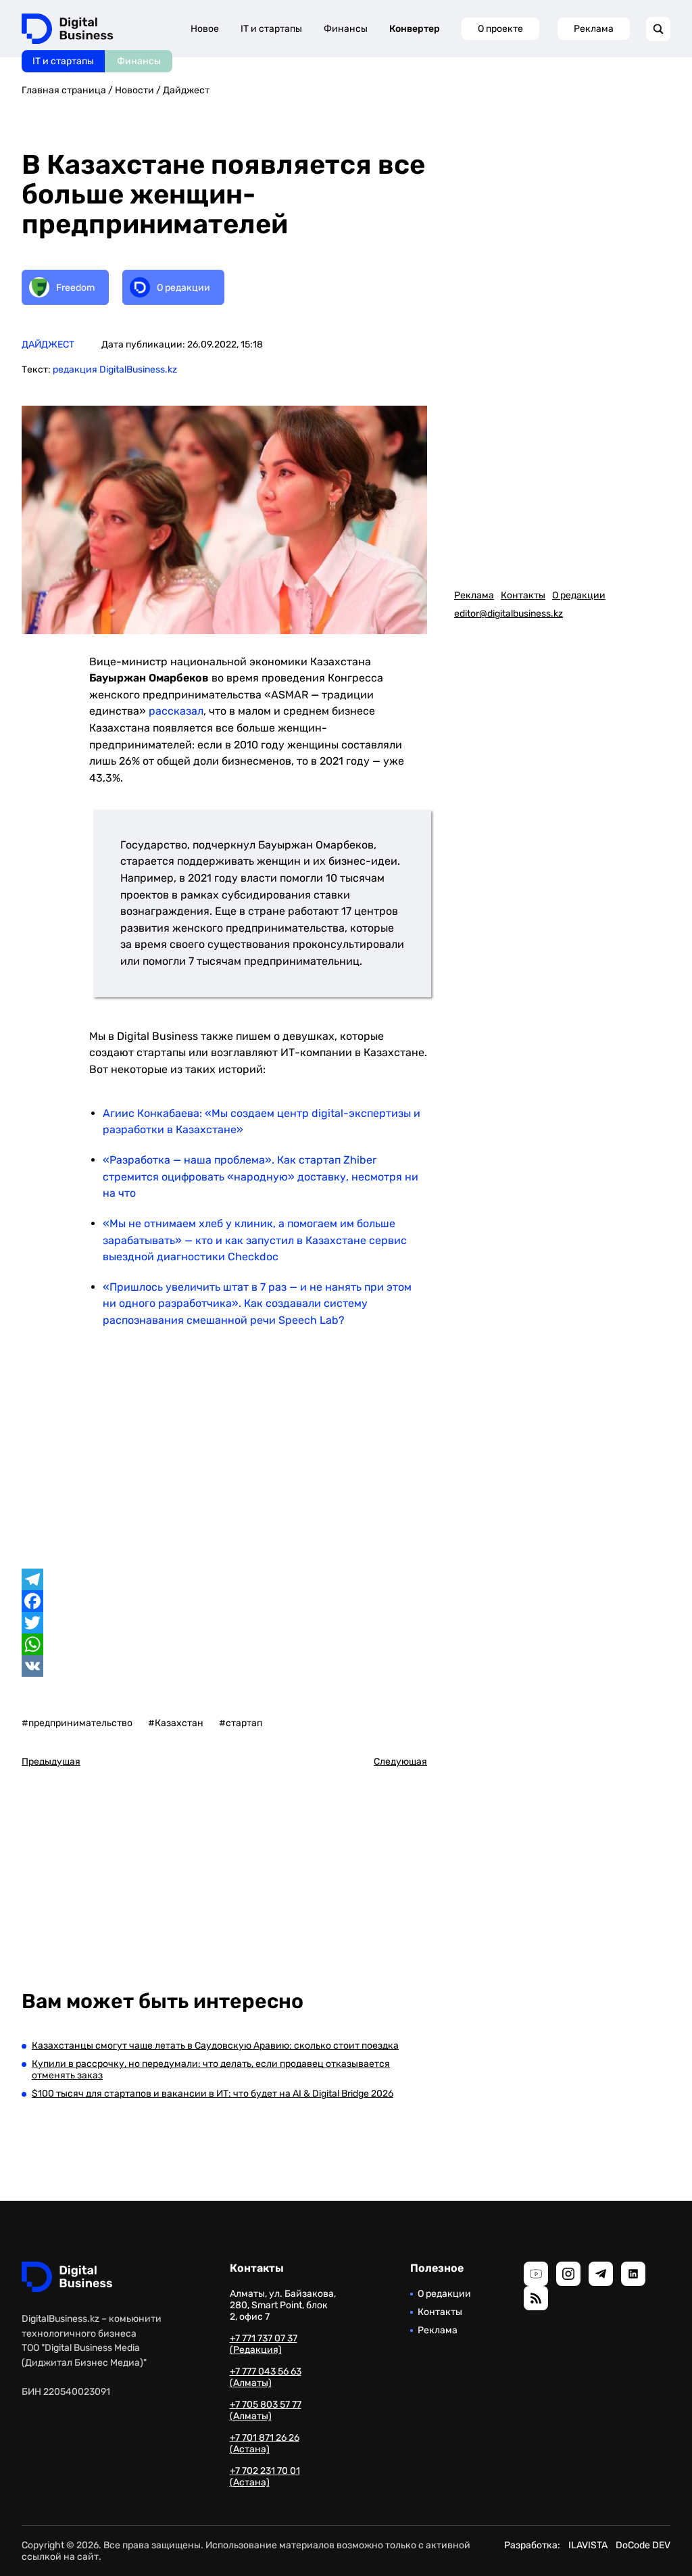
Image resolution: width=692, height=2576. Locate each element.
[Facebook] (224, 1601)
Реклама (594, 29)
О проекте (500, 29)
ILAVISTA (588, 2545)
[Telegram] (224, 1579)
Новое (205, 29)
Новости (134, 90)
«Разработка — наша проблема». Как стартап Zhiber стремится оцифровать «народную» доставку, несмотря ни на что (261, 1176)
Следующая (400, 1762)
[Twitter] (224, 1623)
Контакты (523, 595)
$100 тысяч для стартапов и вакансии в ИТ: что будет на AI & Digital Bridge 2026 (213, 2094)
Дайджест (186, 90)
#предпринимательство (77, 1723)
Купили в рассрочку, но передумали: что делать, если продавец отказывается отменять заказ (211, 2070)
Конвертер (415, 29)
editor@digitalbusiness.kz (509, 614)
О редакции (579, 595)
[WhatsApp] (224, 1644)
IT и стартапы (63, 61)
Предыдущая (51, 1762)
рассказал (176, 711)
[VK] (224, 1666)
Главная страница (64, 90)
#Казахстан (176, 1723)
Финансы (139, 61)
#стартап (241, 1723)
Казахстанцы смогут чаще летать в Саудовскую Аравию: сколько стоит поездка (215, 2046)
